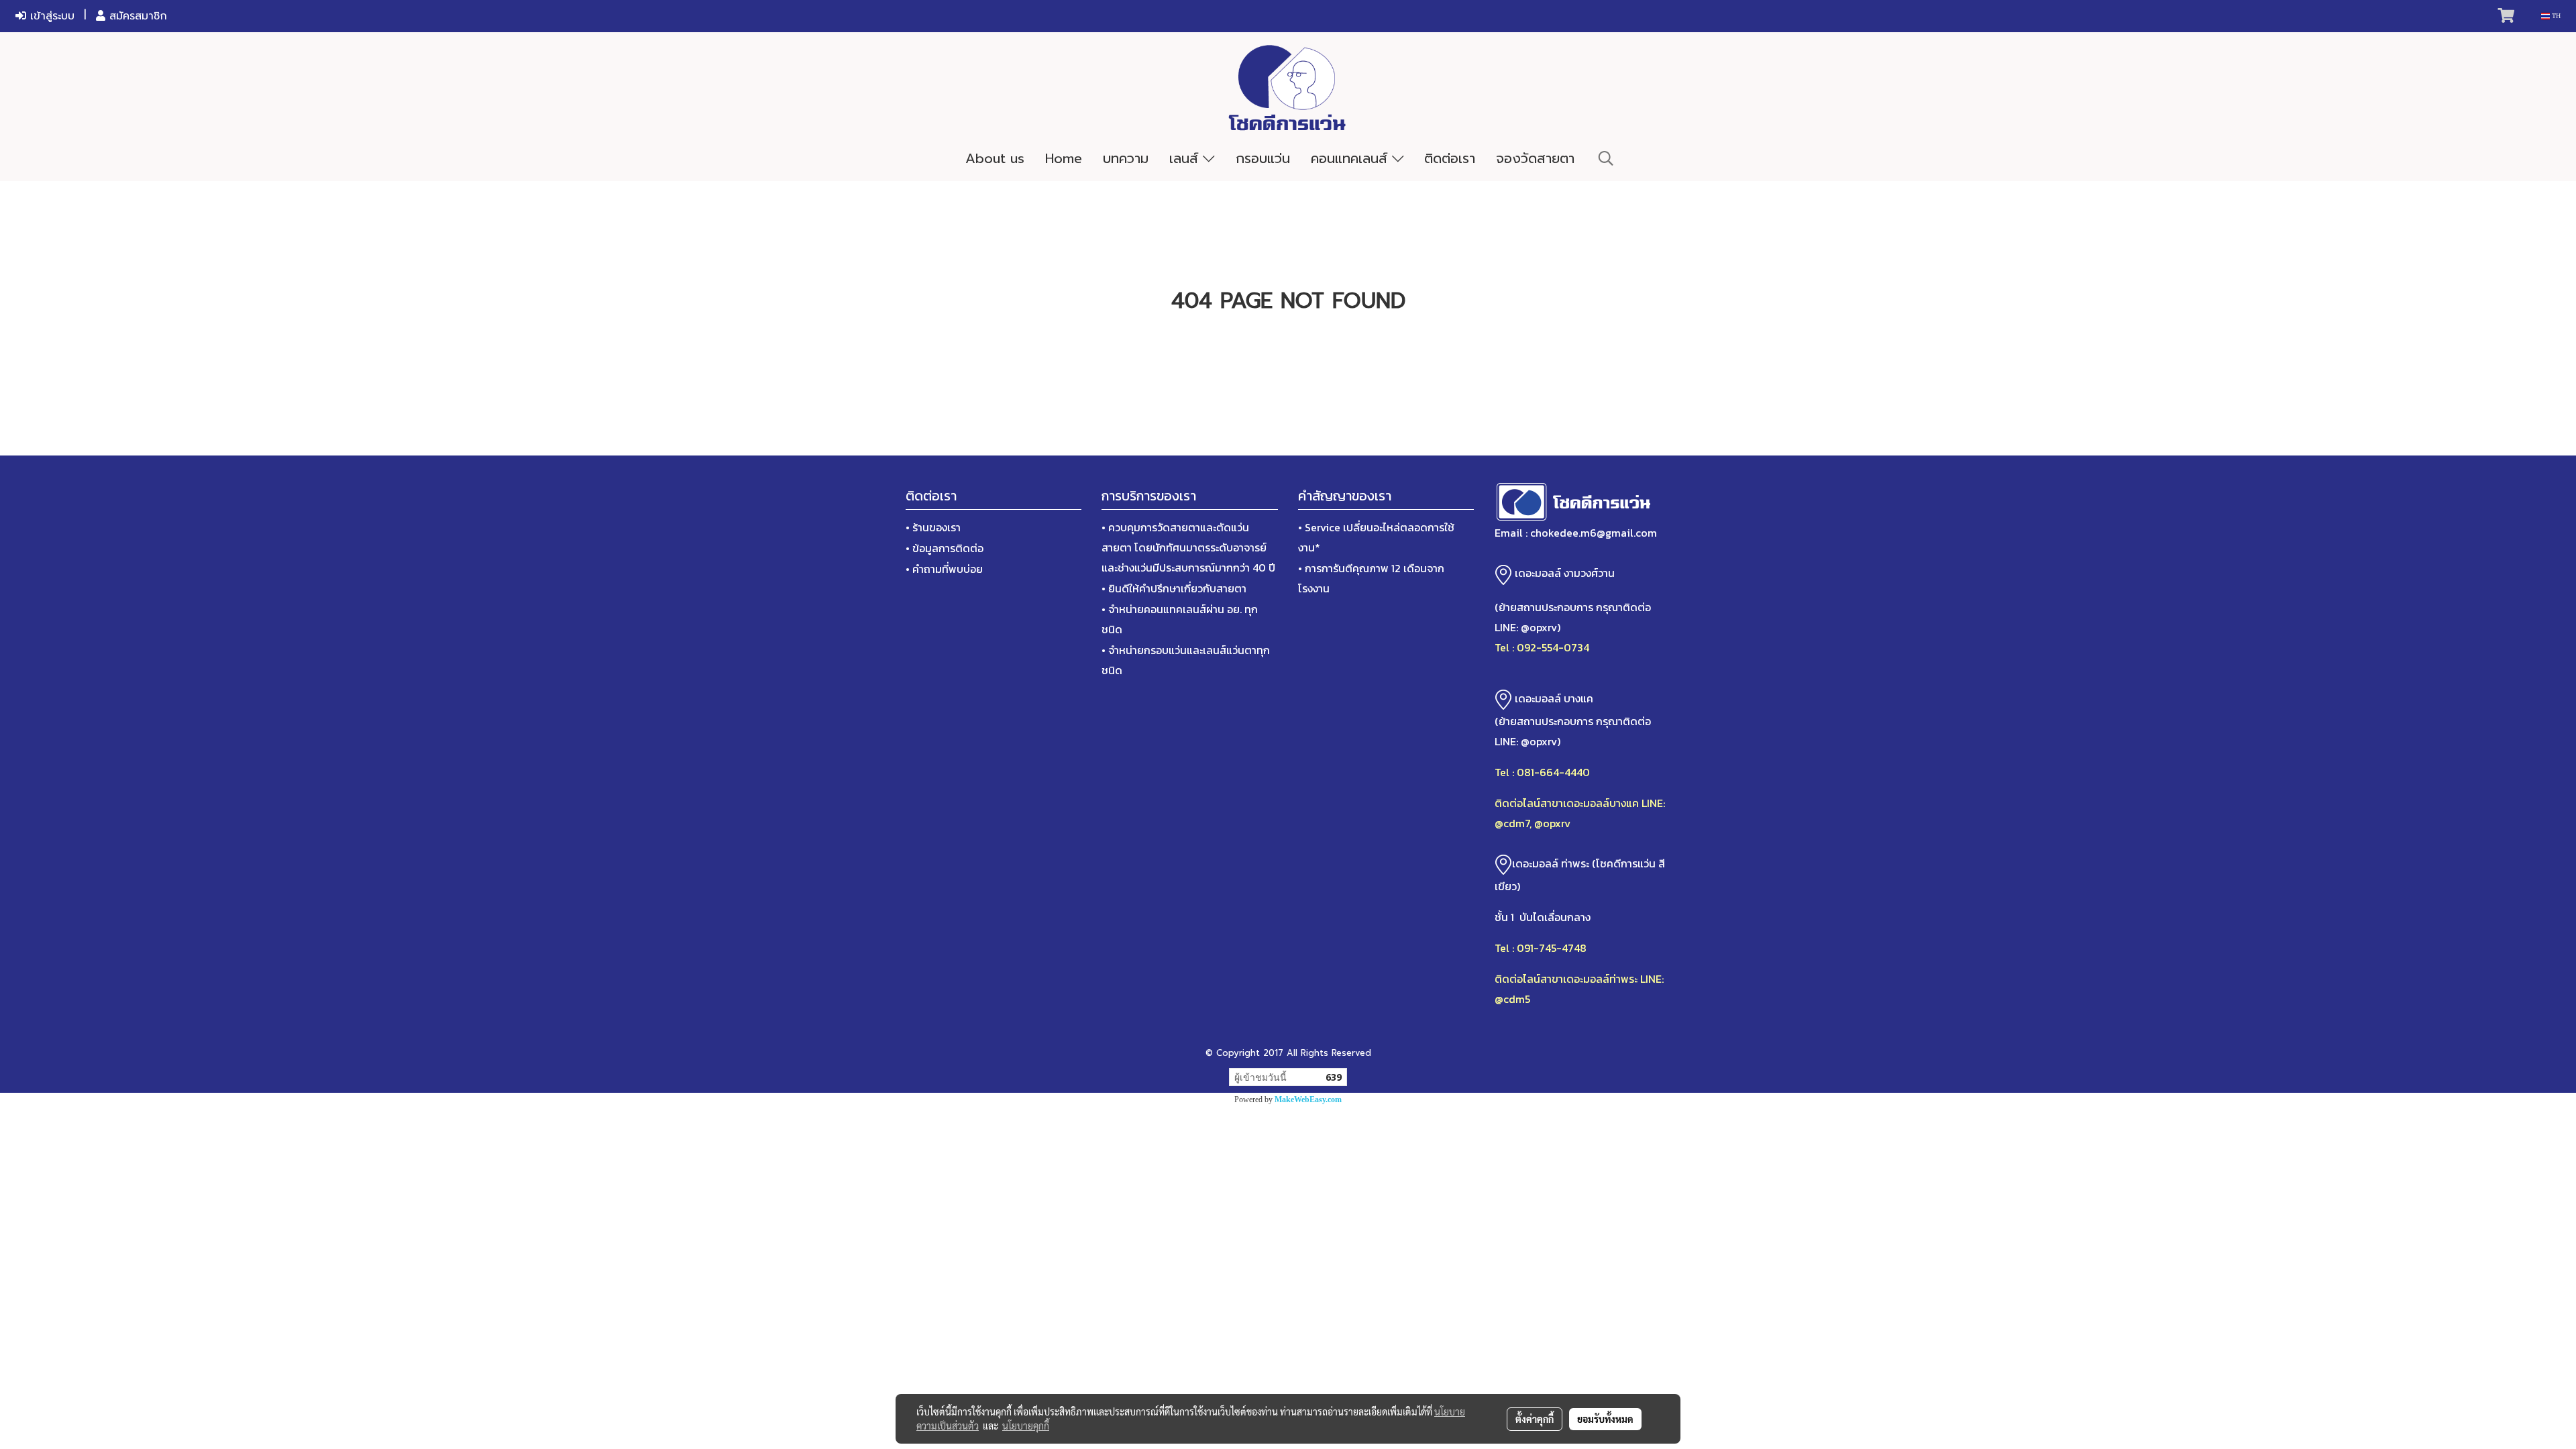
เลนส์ (1186, 158)
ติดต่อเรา (1450, 158)
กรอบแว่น (1263, 158)
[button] (1606, 158)
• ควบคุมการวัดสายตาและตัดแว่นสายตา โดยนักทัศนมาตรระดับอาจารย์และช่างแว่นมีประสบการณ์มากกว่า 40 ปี (1188, 547)
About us (995, 158)
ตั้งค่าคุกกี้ (1535, 1419)
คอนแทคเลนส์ (1351, 158)
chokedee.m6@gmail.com (1594, 533)
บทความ (1126, 158)
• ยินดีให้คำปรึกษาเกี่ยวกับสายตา (1174, 588)
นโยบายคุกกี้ (1026, 1426)
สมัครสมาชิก (136, 16)
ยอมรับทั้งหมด (1605, 1419)
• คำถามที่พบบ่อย (944, 569)
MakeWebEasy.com (1308, 1099)
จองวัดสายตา (1535, 158)
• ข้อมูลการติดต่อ (945, 548)
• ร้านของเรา (933, 527)
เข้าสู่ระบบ (50, 16)
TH (2555, 16)
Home (1064, 158)
